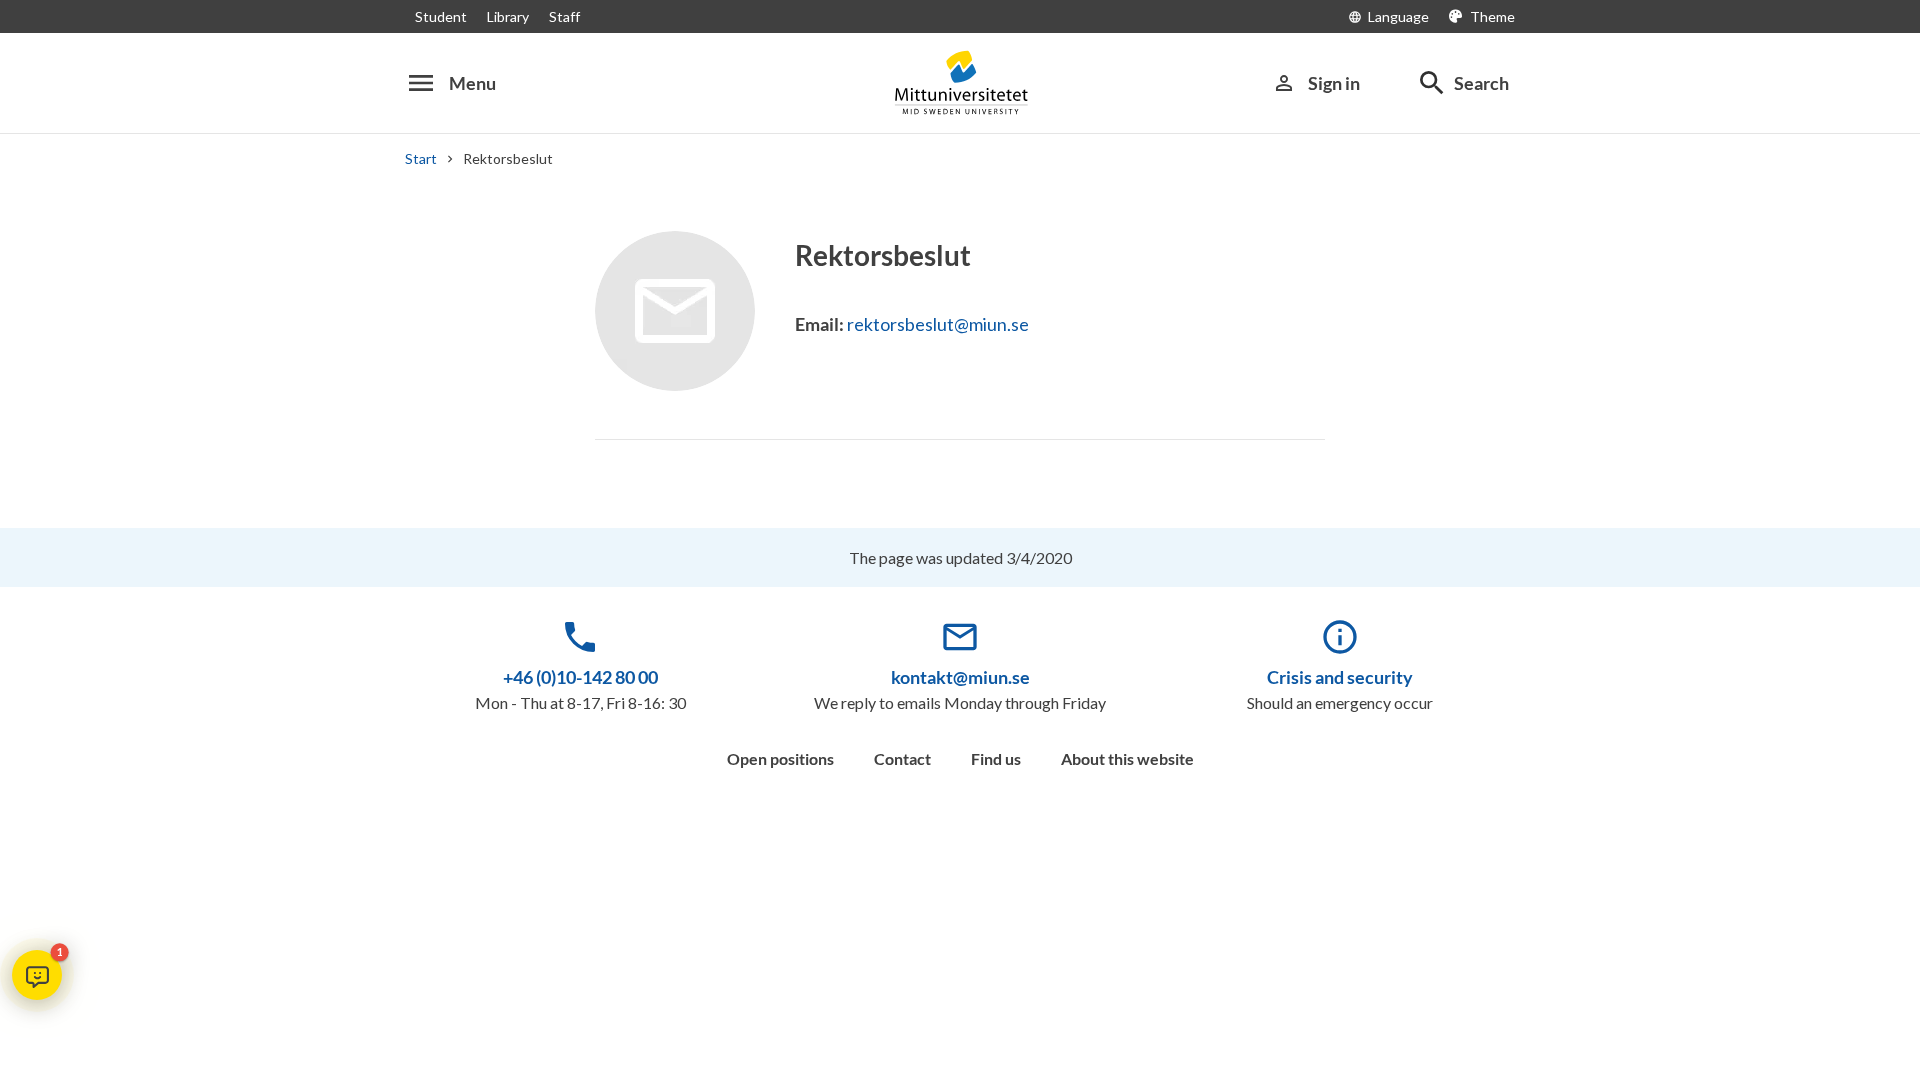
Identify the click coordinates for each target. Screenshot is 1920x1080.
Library (508, 16)
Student (441, 16)
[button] (37, 975)
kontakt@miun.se (960, 677)
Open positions (780, 758)
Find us (996, 758)
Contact (902, 758)
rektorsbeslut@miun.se (938, 324)
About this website (1127, 758)
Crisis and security (1340, 677)
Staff (564, 16)
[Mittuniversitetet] (960, 82)
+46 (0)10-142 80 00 (580, 677)
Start (421, 158)
